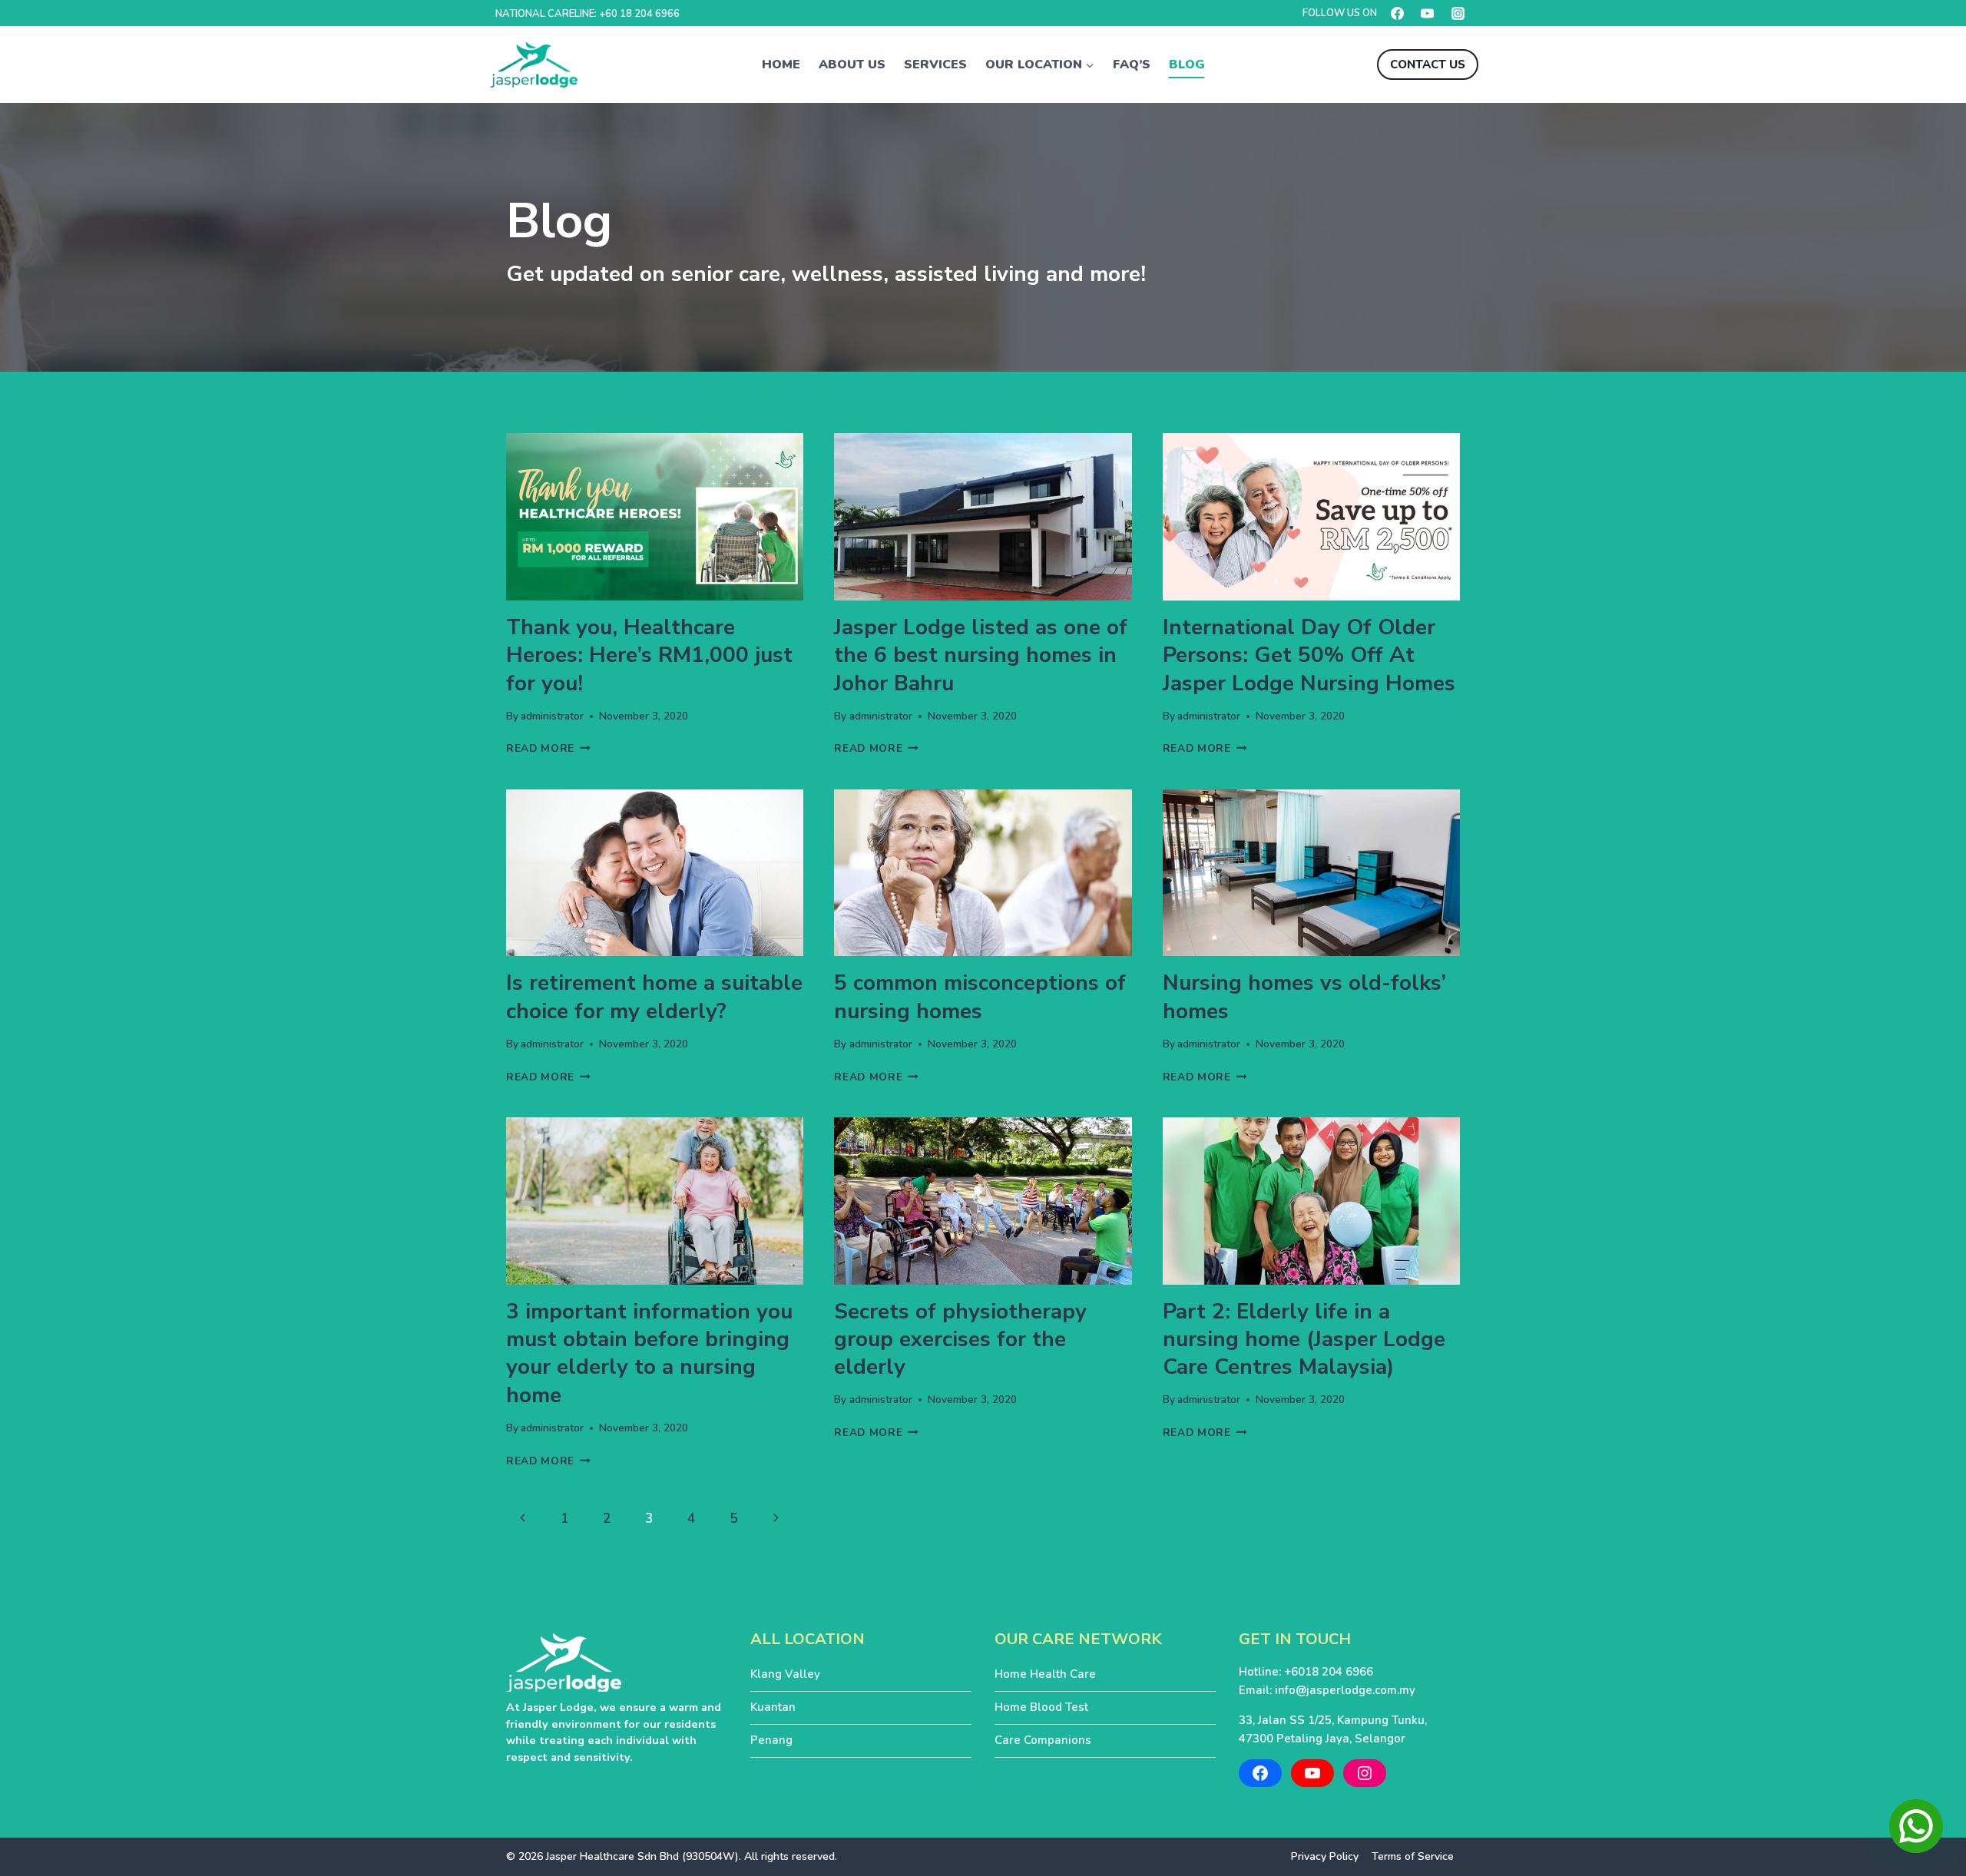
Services (935, 65)
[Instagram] (1458, 13)
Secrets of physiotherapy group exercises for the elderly (960, 1340)
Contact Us (1428, 65)
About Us (852, 65)
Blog (1187, 65)
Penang (771, 1740)
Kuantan (773, 1707)
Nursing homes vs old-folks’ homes (1304, 997)
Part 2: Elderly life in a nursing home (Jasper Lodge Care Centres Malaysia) (1304, 1340)
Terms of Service (1413, 1856)
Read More (548, 748)
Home (781, 65)
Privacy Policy (1325, 1856)
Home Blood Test (1041, 1707)
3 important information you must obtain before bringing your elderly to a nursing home (649, 1353)
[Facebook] (1398, 13)
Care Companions (1043, 1740)
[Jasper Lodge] (534, 65)
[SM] (852, 1856)
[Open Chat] (1916, 1826)
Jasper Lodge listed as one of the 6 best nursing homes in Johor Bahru (981, 655)
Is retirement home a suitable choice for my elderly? (654, 997)
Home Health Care (1045, 1674)
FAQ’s (1132, 65)
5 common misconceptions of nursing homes (980, 997)
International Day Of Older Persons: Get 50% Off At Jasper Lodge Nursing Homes (1309, 655)
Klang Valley (785, 1674)
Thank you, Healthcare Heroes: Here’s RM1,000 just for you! (649, 655)
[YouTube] (1428, 13)
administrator (552, 716)
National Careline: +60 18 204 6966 (587, 14)
